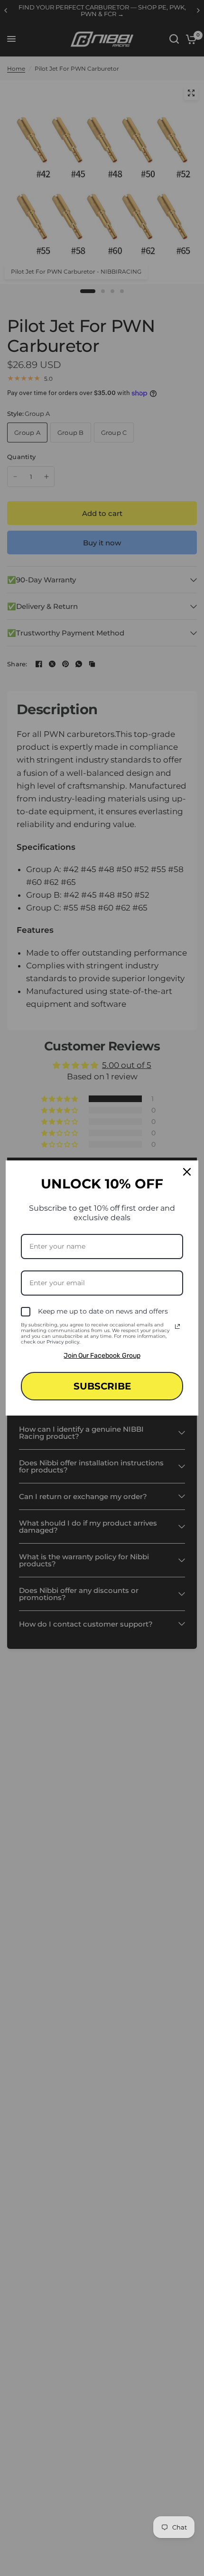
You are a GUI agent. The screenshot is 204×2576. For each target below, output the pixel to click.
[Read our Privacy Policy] (177, 1326)
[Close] (187, 1172)
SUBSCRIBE (102, 1386)
